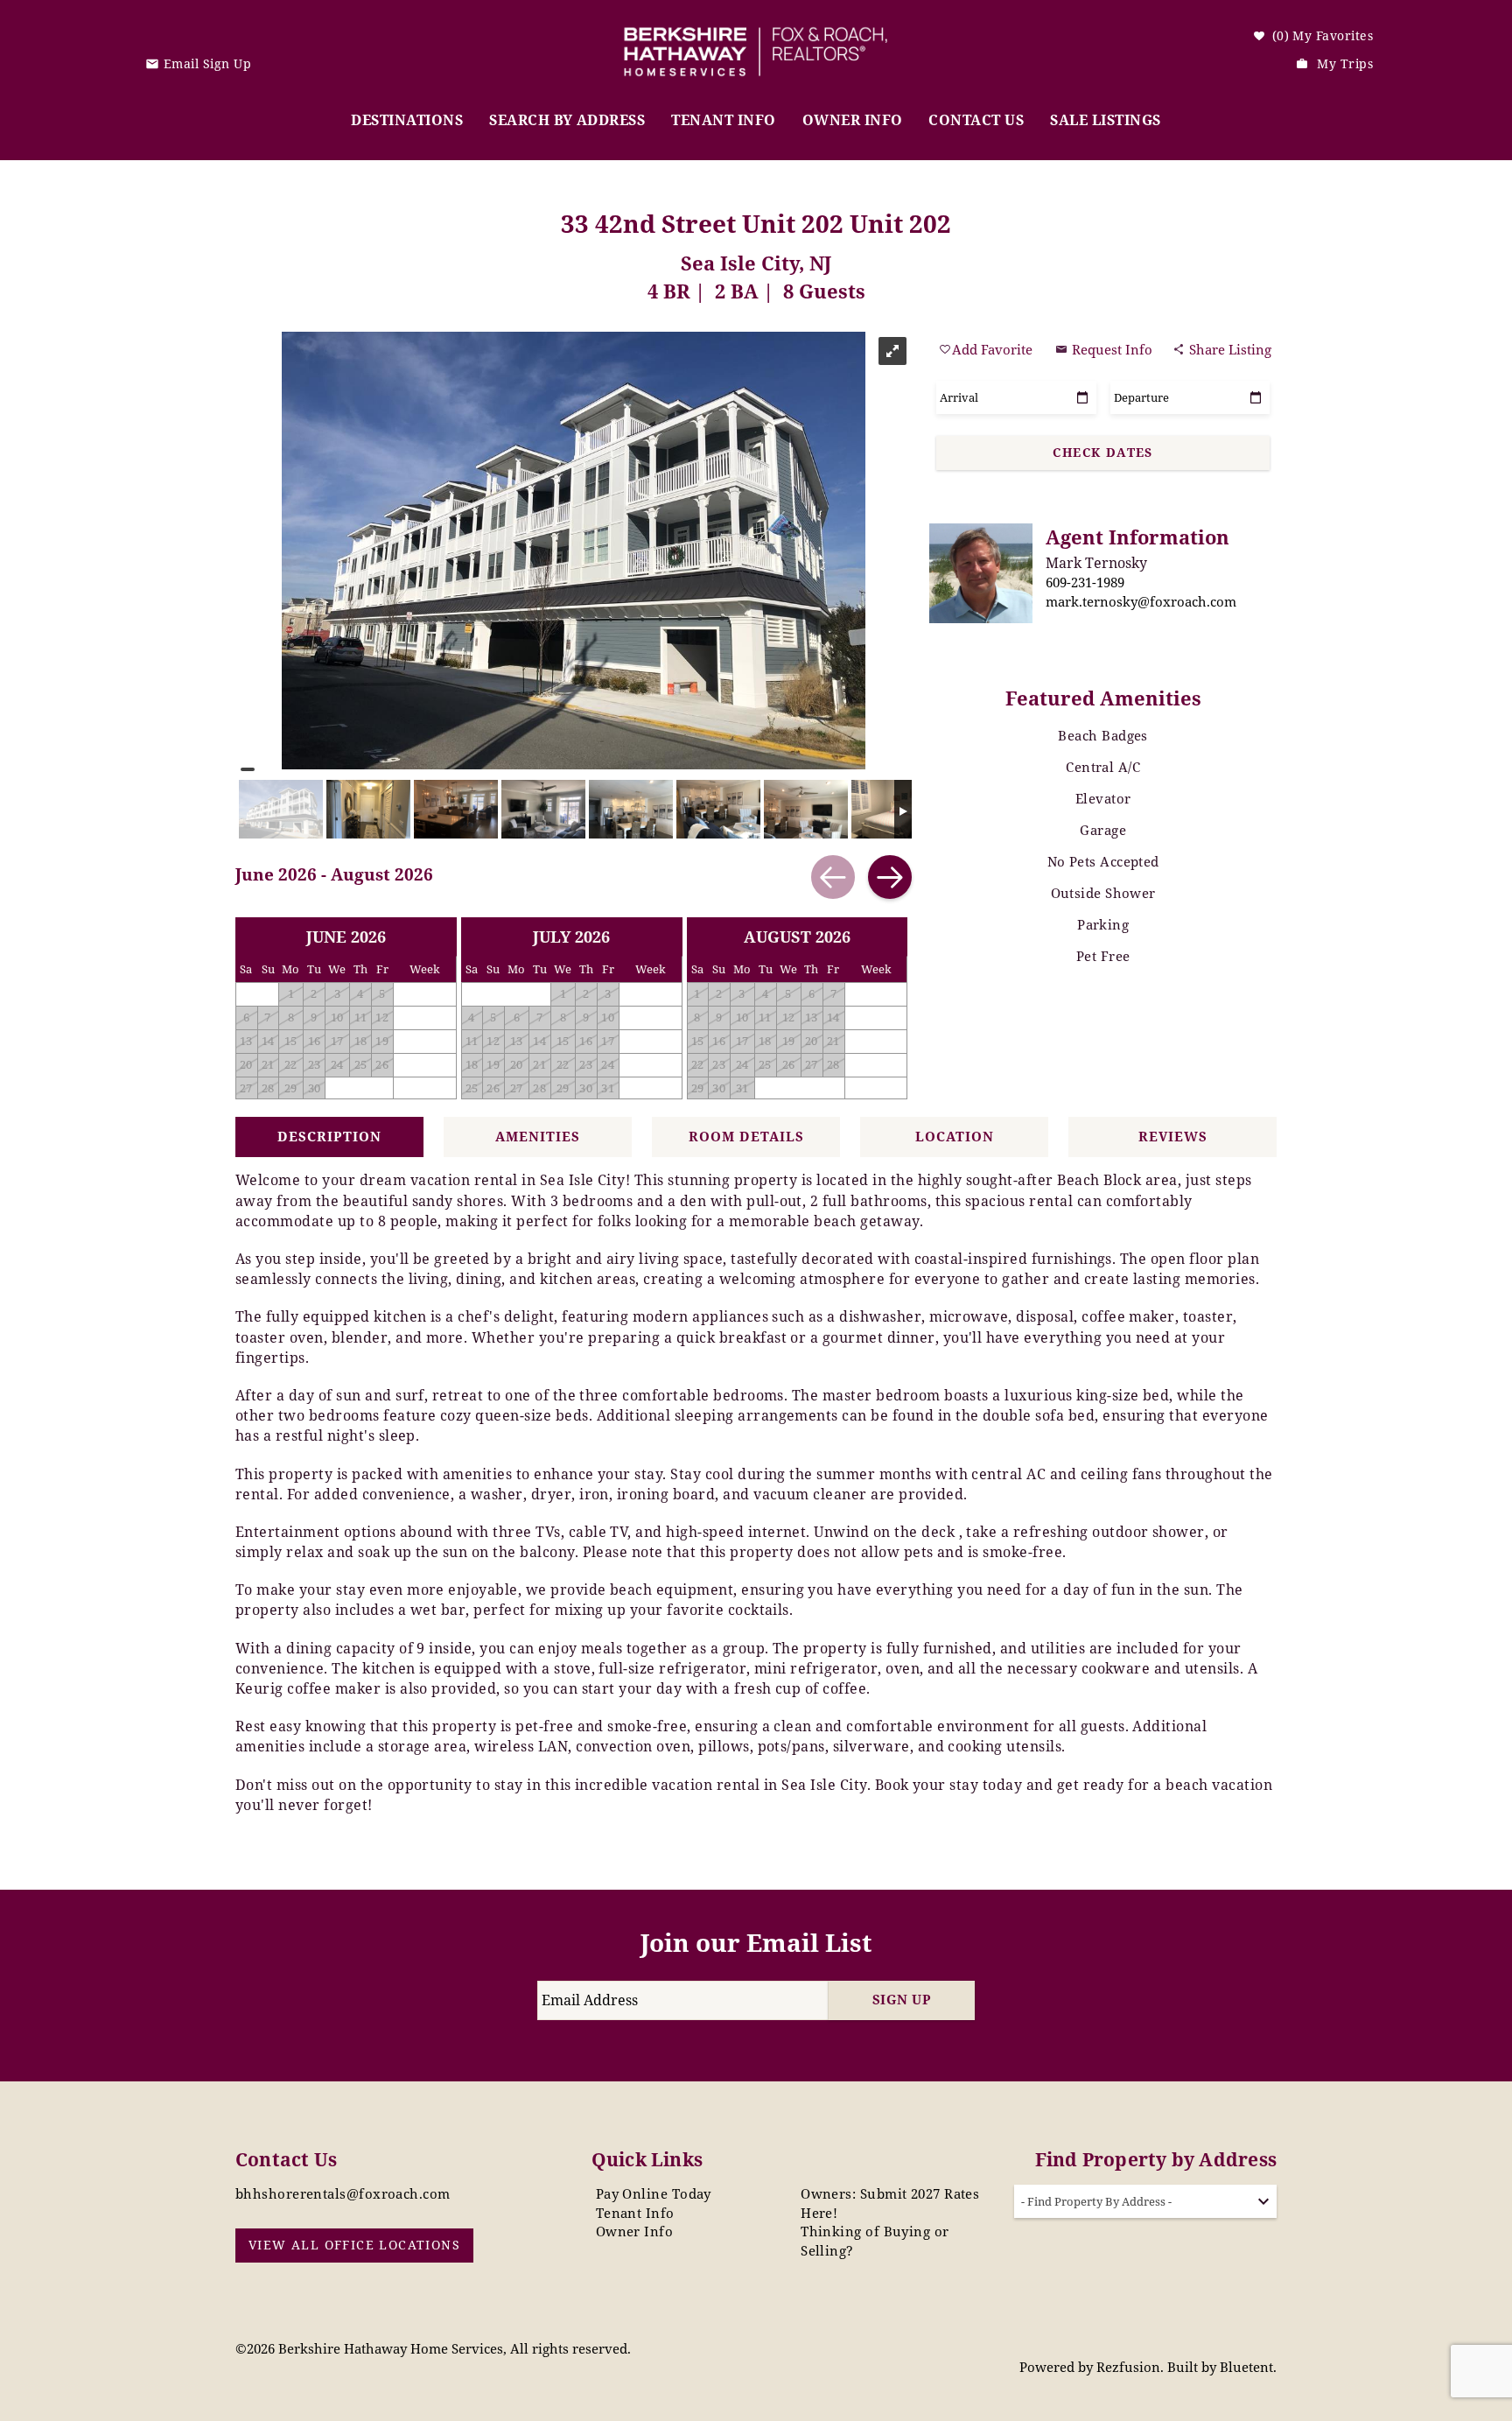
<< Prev (833, 877)
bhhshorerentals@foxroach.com (343, 2193)
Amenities (538, 1136)
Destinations (407, 120)
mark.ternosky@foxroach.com (1141, 601)
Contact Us (976, 120)
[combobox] (1145, 2201)
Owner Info (853, 120)
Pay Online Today (654, 2193)
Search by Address (567, 120)
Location (955, 1136)
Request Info (1110, 349)
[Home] (756, 39)
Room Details (746, 1136)
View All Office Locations (354, 2245)
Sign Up (902, 1999)
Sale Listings (1105, 120)
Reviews (1173, 1136)
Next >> (890, 877)
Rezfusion (1128, 2367)
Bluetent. (1248, 2367)
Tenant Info (723, 120)
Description (329, 1136)
